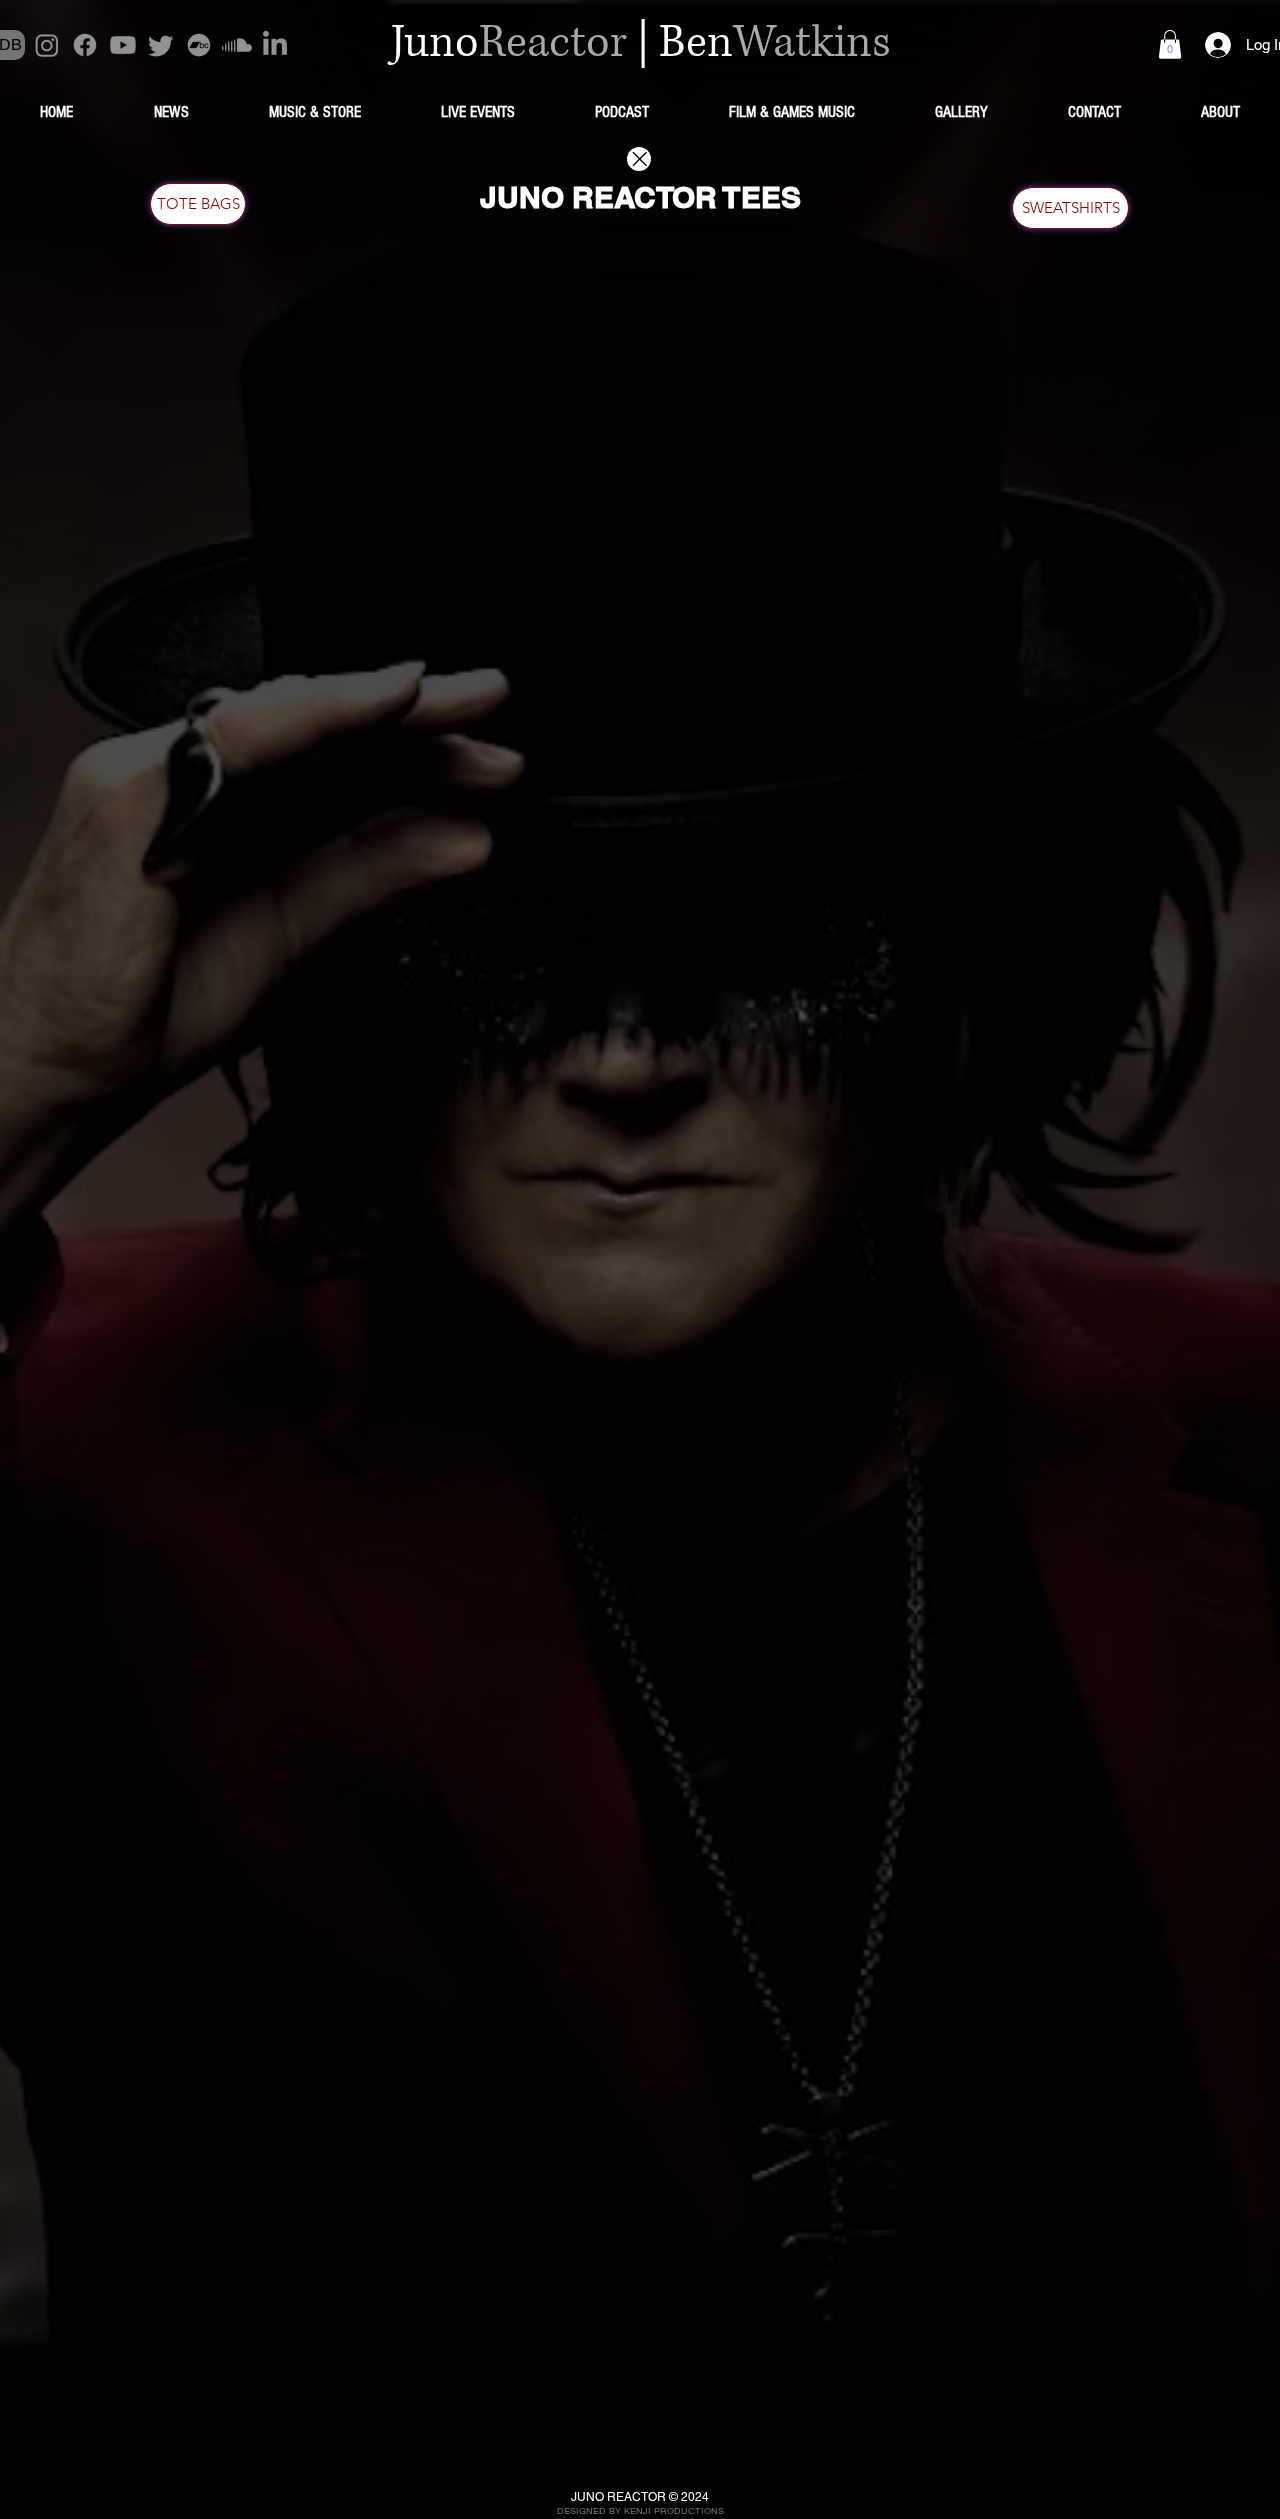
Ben (696, 43)
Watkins (812, 43)
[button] (1170, 44)
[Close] (639, 159)
